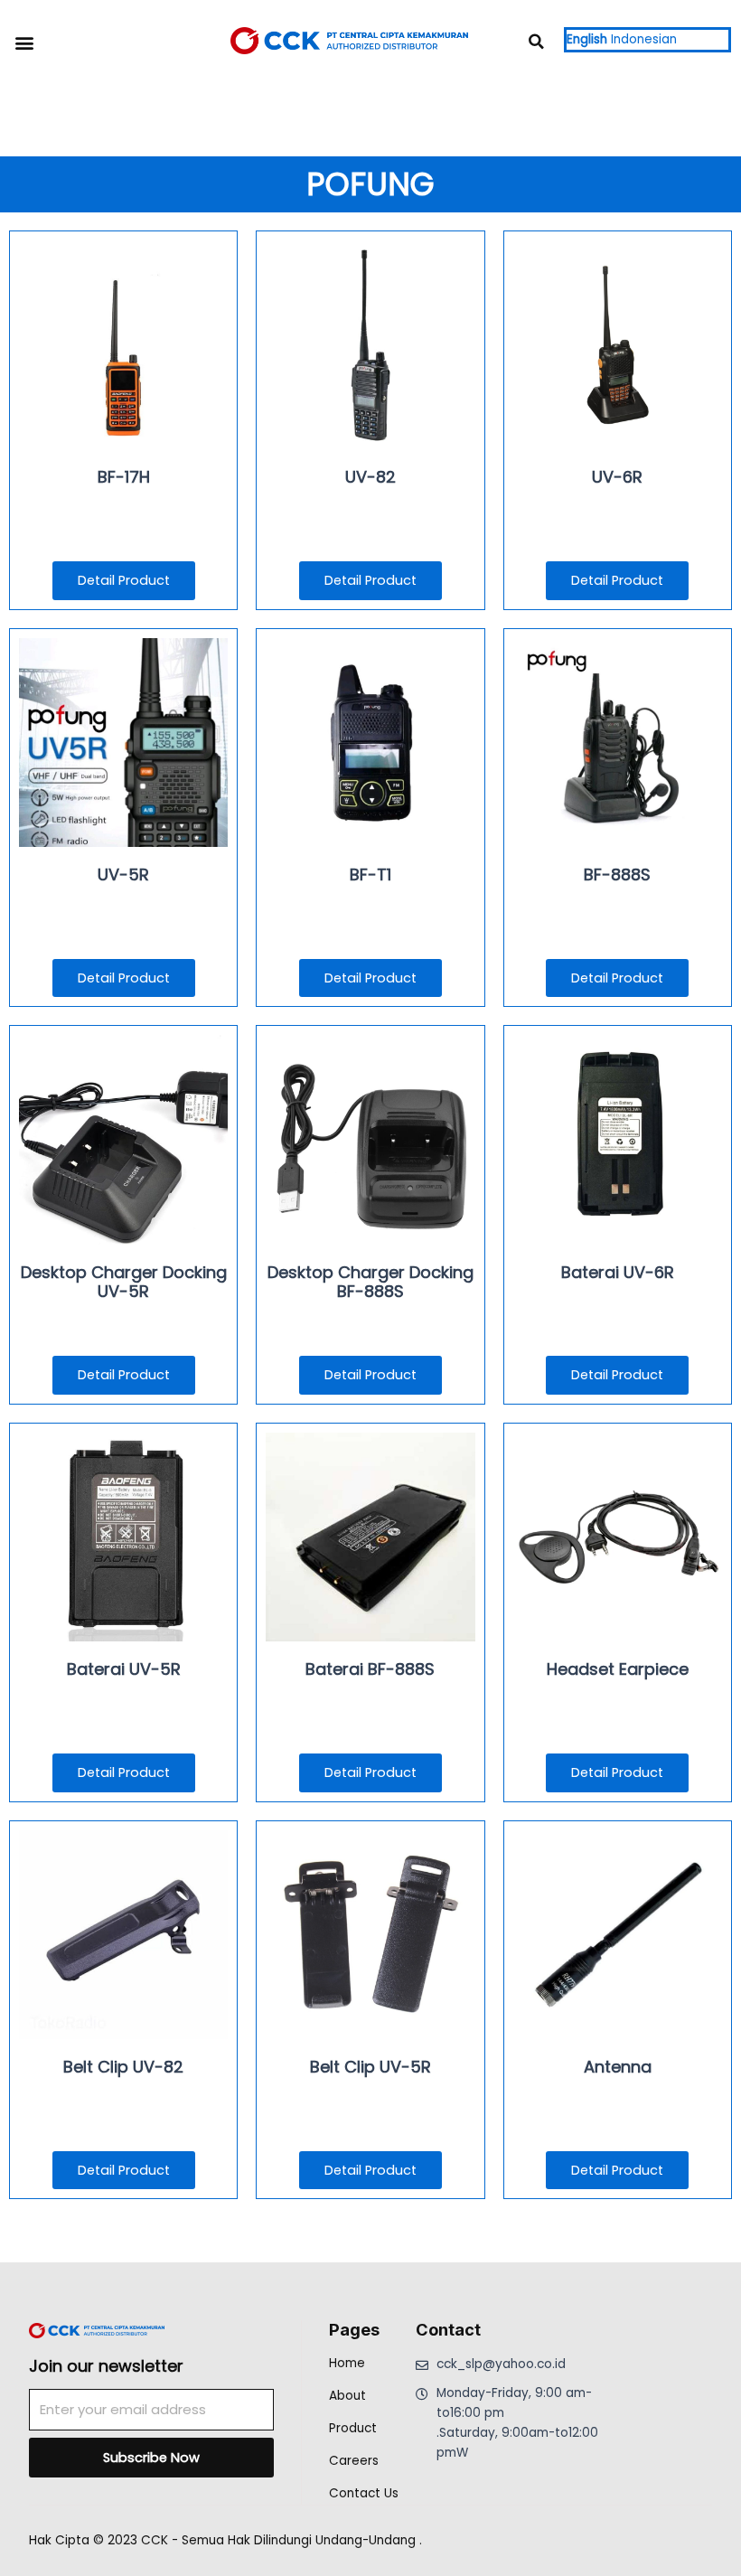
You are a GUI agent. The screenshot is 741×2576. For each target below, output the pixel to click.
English (587, 39)
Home (347, 2363)
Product (353, 2428)
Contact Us (364, 2493)
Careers (354, 2461)
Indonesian (644, 39)
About (347, 2396)
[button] (24, 42)
